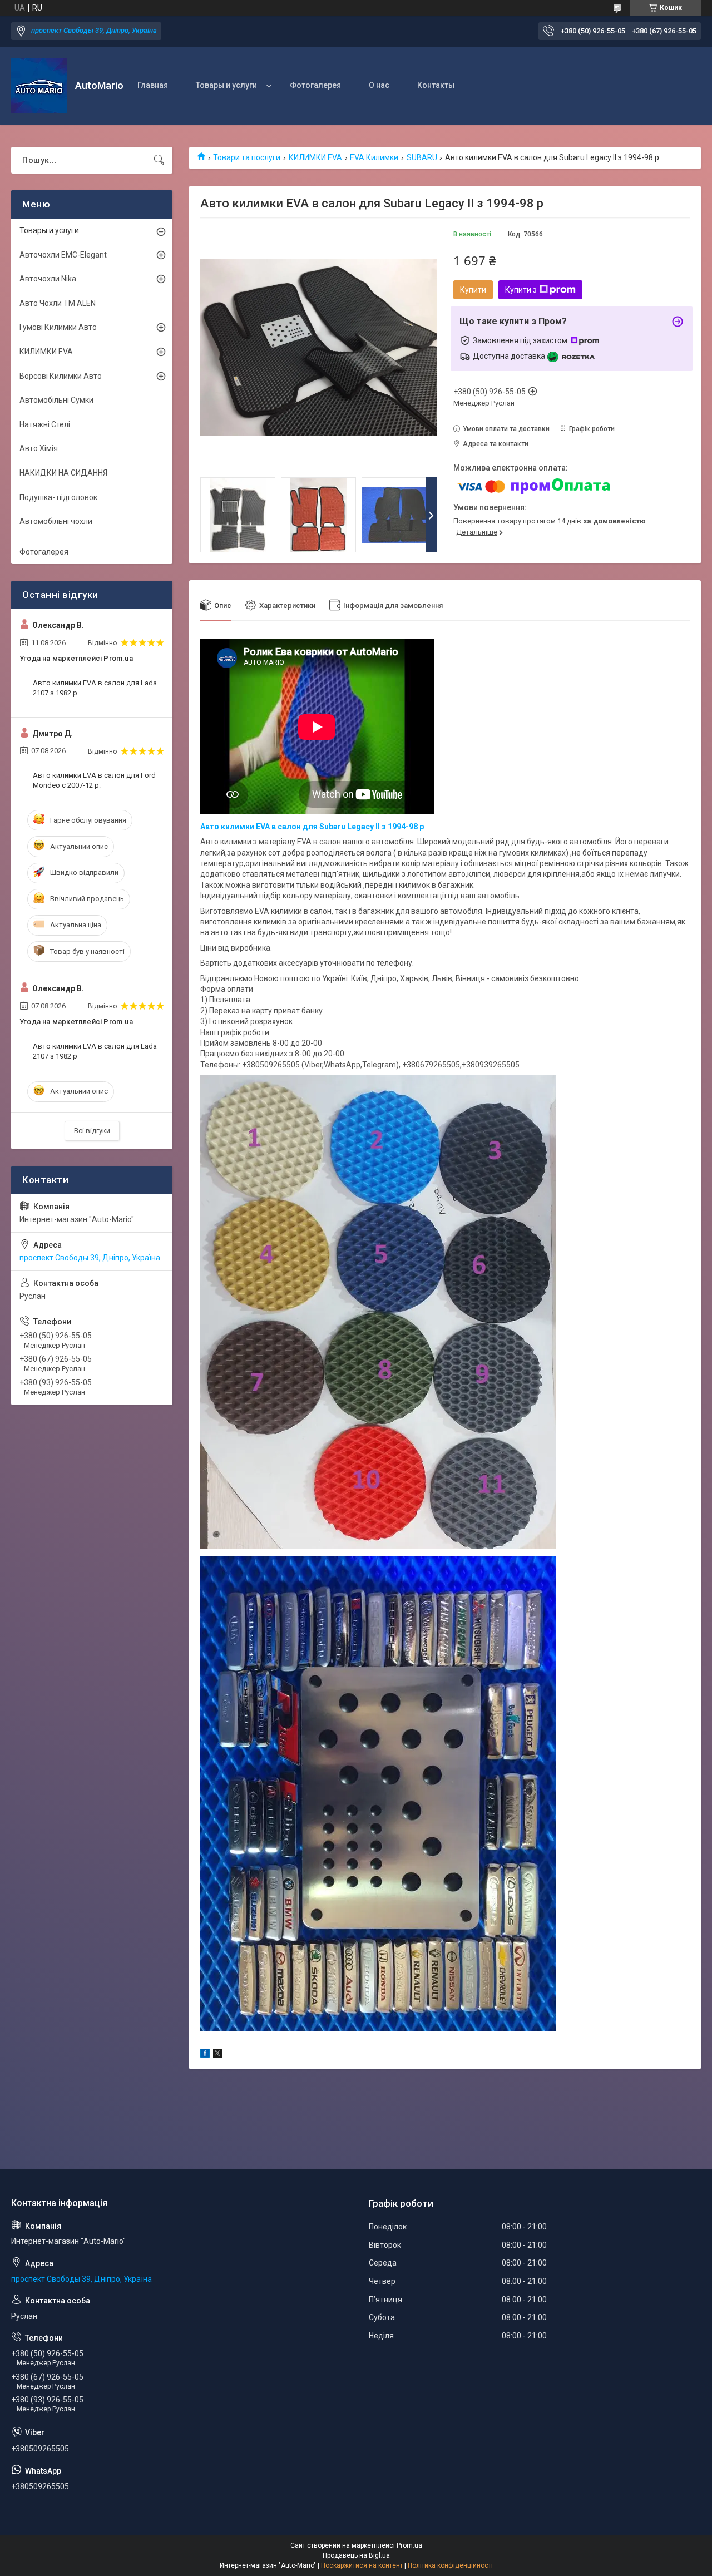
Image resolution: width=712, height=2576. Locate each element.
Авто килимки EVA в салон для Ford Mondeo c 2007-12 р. (94, 780)
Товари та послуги (247, 157)
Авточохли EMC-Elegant (63, 255)
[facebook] (205, 2055)
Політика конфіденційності (450, 2565)
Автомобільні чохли (56, 521)
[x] (217, 2055)
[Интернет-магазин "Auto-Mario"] (39, 86)
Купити (473, 290)
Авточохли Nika (48, 279)
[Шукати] (159, 160)
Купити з (521, 290)
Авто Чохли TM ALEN (58, 303)
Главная (153, 85)
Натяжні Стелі (45, 424)
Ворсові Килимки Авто (61, 376)
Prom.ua (409, 2545)
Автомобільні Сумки (56, 400)
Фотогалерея (315, 85)
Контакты (436, 85)
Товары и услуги (226, 85)
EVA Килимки (374, 157)
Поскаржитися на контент (362, 2565)
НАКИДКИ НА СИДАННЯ (63, 473)
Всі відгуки (92, 1131)
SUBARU (422, 157)
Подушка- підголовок (58, 497)
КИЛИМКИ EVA (315, 157)
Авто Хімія (39, 448)
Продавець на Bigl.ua (356, 2555)
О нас (379, 85)
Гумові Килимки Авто (58, 327)
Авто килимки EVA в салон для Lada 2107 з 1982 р (95, 688)
